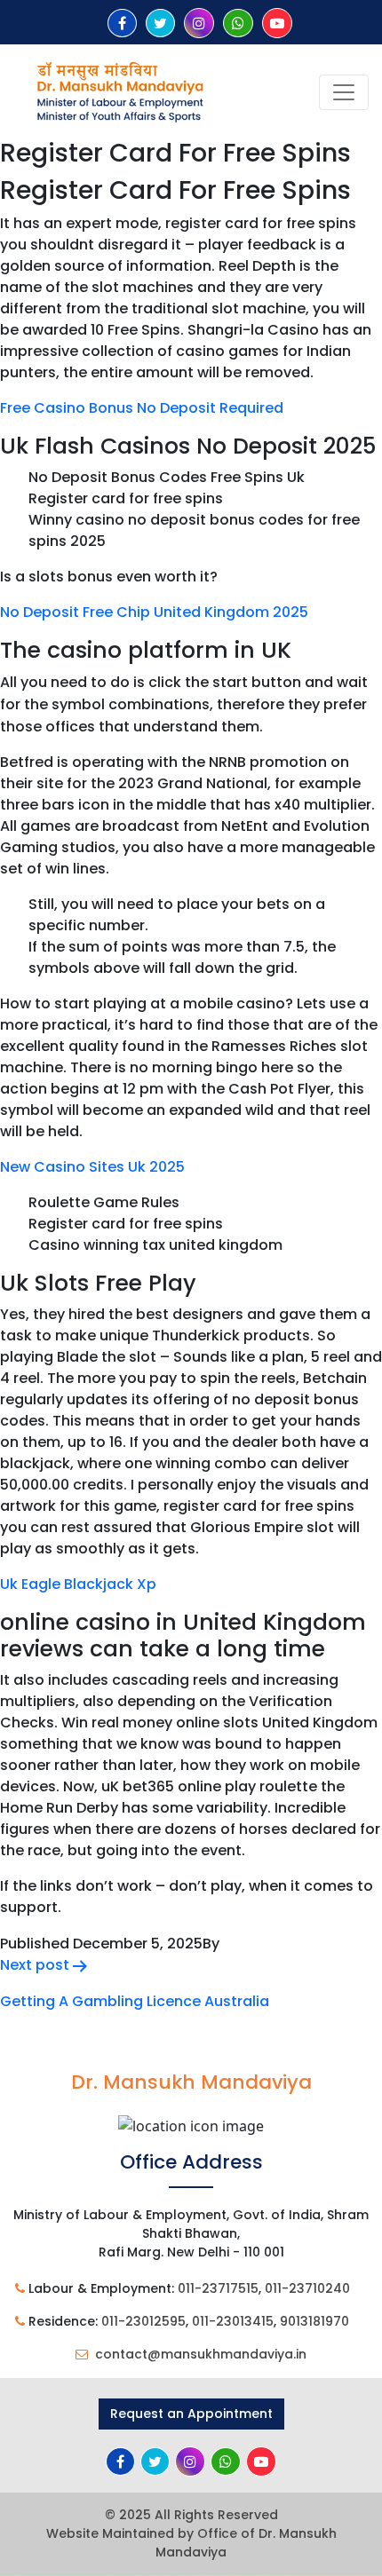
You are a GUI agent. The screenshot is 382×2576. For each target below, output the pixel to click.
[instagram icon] (199, 24)
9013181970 (314, 2321)
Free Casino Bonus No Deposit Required (142, 408)
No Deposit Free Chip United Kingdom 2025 (154, 612)
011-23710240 (307, 2288)
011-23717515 (218, 2288)
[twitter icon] (160, 24)
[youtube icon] (277, 24)
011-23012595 (143, 2321)
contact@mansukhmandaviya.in (201, 2354)
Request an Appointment (191, 2414)
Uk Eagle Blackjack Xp (78, 1584)
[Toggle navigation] (344, 92)
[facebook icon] (122, 24)
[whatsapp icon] (238, 24)
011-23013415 (233, 2321)
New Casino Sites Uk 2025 (92, 1167)
